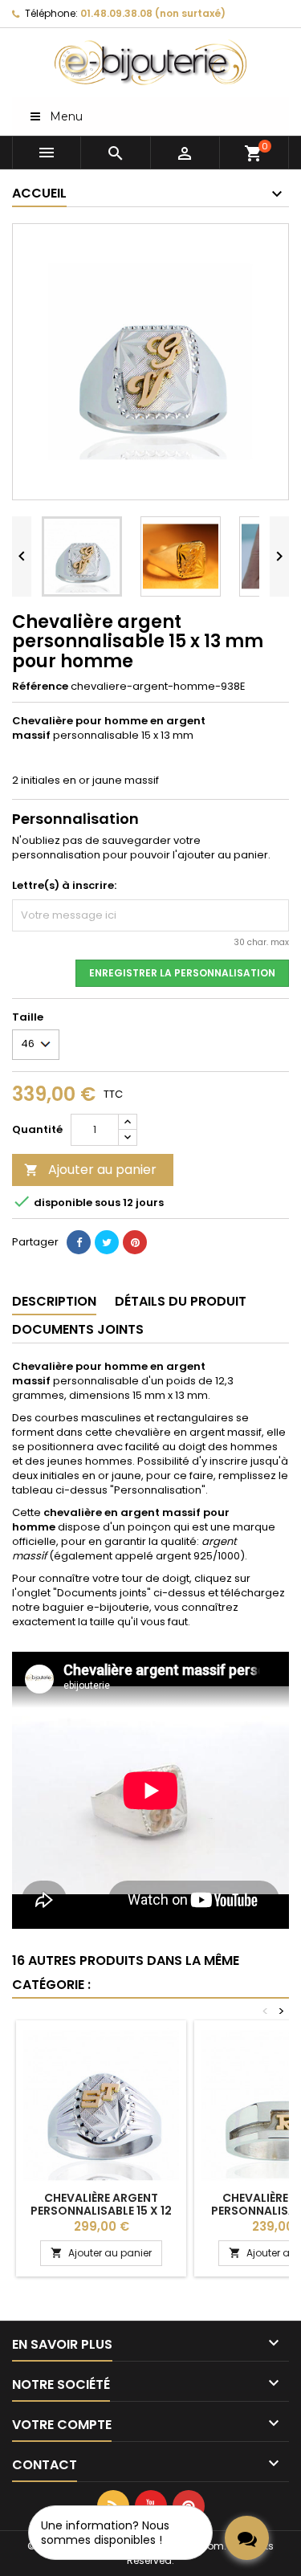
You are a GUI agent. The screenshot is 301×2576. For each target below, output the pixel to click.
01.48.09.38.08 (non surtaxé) (153, 13)
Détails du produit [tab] (181, 1301)
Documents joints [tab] (78, 1329)
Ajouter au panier (90, 1170)
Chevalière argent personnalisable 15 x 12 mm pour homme (101, 2211)
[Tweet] (107, 1242)
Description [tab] (54, 1301)
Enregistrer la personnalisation (182, 973)
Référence (40, 687)
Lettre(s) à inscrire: (64, 886)
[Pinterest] (135, 1242)
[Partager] (79, 1242)
